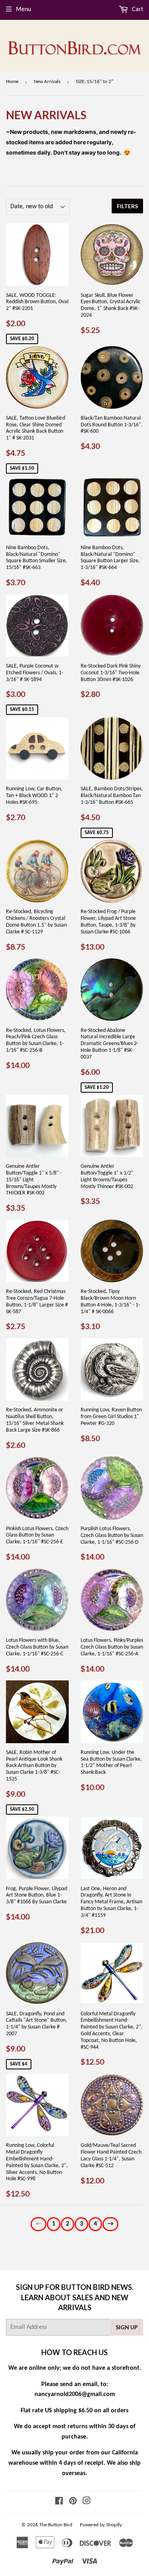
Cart (137, 10)
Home (12, 82)
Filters (127, 206)
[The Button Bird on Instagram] (87, 2502)
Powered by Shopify (101, 2525)
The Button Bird (56, 2525)
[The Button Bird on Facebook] (59, 2502)
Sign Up (127, 2327)
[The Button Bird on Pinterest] (73, 2502)
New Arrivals (47, 82)
